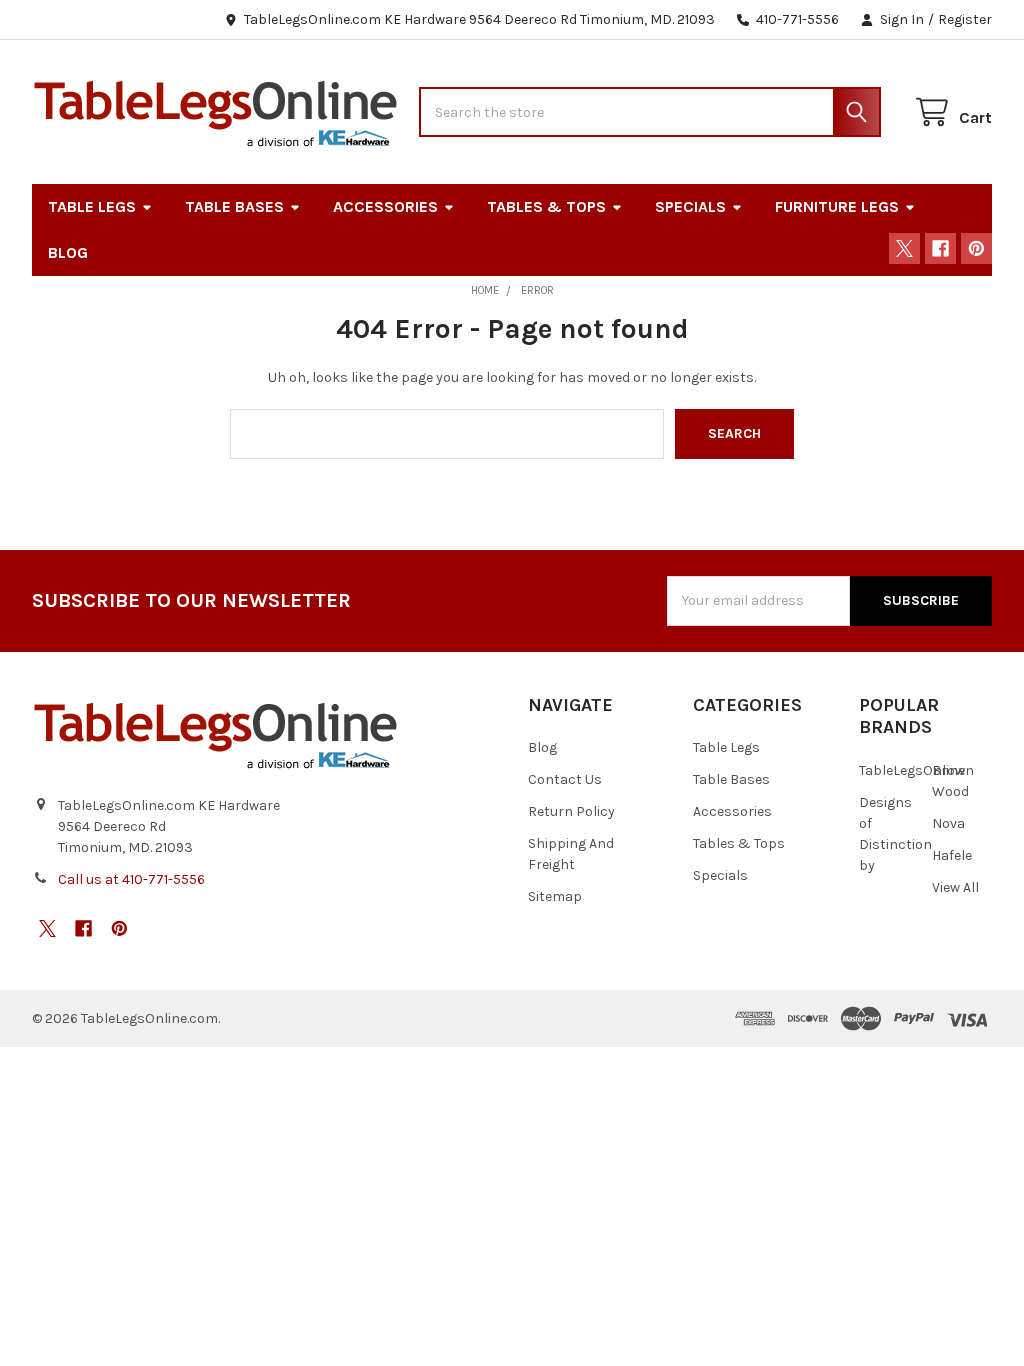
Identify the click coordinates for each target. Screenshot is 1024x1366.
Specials (690, 206)
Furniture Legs (837, 206)
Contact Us (565, 779)
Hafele (952, 855)
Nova (948, 823)
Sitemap (555, 896)
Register (965, 19)
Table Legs (92, 206)
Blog (68, 252)
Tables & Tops (546, 206)
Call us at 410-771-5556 (131, 879)
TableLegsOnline (912, 770)
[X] (904, 248)
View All (955, 887)
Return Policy (571, 811)
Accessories (385, 206)
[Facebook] (940, 248)
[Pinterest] (976, 248)
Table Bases (234, 206)
